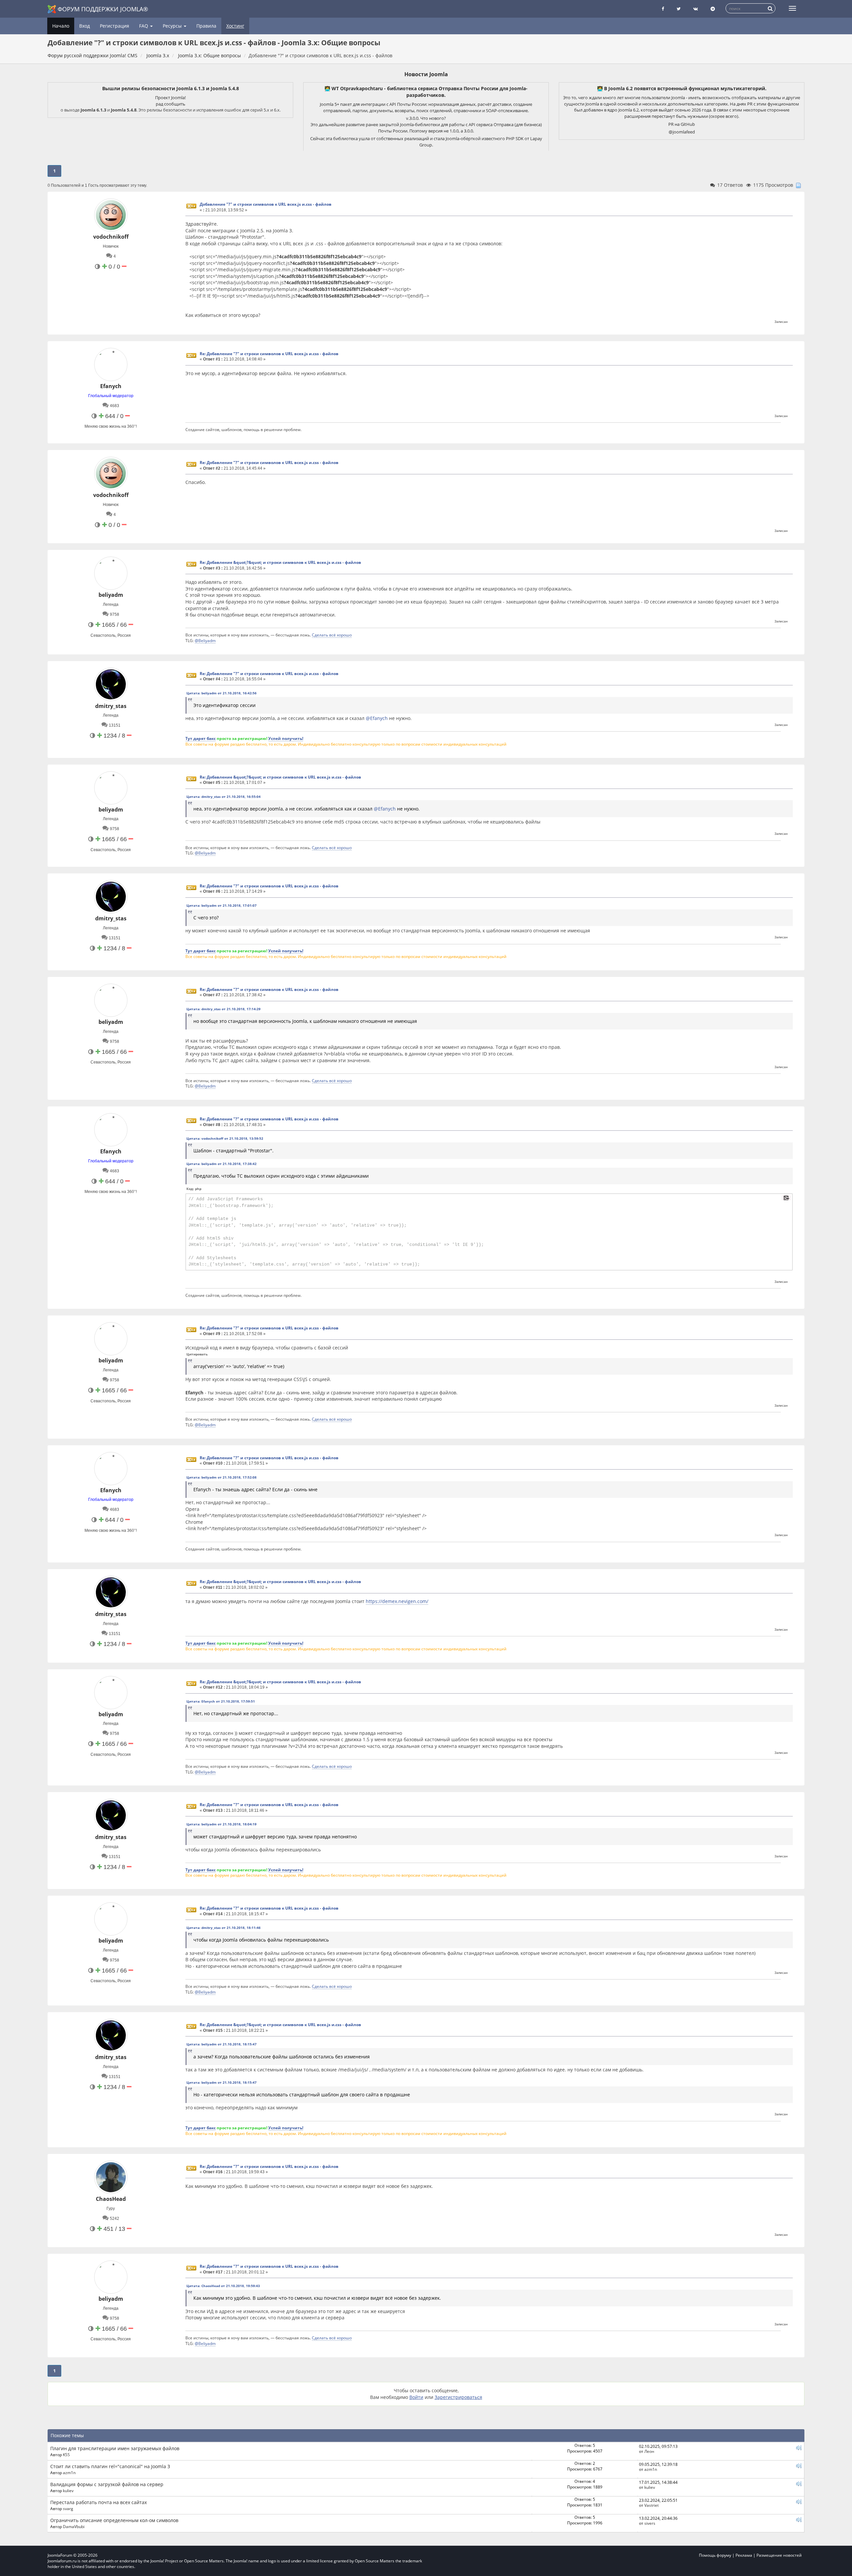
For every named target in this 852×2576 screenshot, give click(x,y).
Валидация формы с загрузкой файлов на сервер (107, 2484)
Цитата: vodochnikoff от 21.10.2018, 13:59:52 (225, 1138)
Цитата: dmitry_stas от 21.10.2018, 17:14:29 (223, 1009)
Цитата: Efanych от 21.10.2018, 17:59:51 (221, 1701)
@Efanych (377, 718)
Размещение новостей (779, 2555)
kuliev (68, 2490)
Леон (649, 2451)
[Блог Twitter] (679, 9)
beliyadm (111, 595)
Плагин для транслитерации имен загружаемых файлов (115, 2448)
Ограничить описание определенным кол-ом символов (114, 2520)
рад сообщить (171, 104)
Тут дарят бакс (201, 738)
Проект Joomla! (170, 98)
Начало (61, 26)
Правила (206, 26)
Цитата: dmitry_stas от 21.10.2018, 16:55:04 (223, 797)
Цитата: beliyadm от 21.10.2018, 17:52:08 (221, 1477)
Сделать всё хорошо (332, 635)
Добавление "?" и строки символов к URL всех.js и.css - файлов (266, 204)
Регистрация (114, 26)
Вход (85, 26)
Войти (416, 2397)
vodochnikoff (111, 237)
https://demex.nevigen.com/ (397, 1601)
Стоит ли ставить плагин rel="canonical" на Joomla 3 (110, 2466)
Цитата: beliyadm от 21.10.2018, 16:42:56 (221, 693)
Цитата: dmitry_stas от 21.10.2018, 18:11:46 (223, 1928)
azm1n (69, 2472)
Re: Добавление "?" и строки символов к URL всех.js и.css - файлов (269, 354)
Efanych (111, 386)
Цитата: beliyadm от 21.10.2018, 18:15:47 (221, 2044)
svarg (68, 2508)
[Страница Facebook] (663, 9)
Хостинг (235, 26)
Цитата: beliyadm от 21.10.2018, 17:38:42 (221, 1164)
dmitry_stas (111, 706)
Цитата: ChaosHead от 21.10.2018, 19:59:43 (223, 2286)
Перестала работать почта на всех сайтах (99, 2502)
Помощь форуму (715, 2555)
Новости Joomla (426, 74)
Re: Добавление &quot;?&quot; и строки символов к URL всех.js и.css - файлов (280, 562)
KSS (66, 2455)
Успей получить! (286, 738)
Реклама (744, 2555)
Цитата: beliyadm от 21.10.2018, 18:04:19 (221, 1824)
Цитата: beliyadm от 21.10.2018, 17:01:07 (221, 905)
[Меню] (792, 8)
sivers (650, 2523)
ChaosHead (111, 2199)
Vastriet (651, 2505)
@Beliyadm (205, 640)
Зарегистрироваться (458, 2397)
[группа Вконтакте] (696, 9)
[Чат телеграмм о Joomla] (713, 9)
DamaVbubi (74, 2526)
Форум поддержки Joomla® (103, 9)
